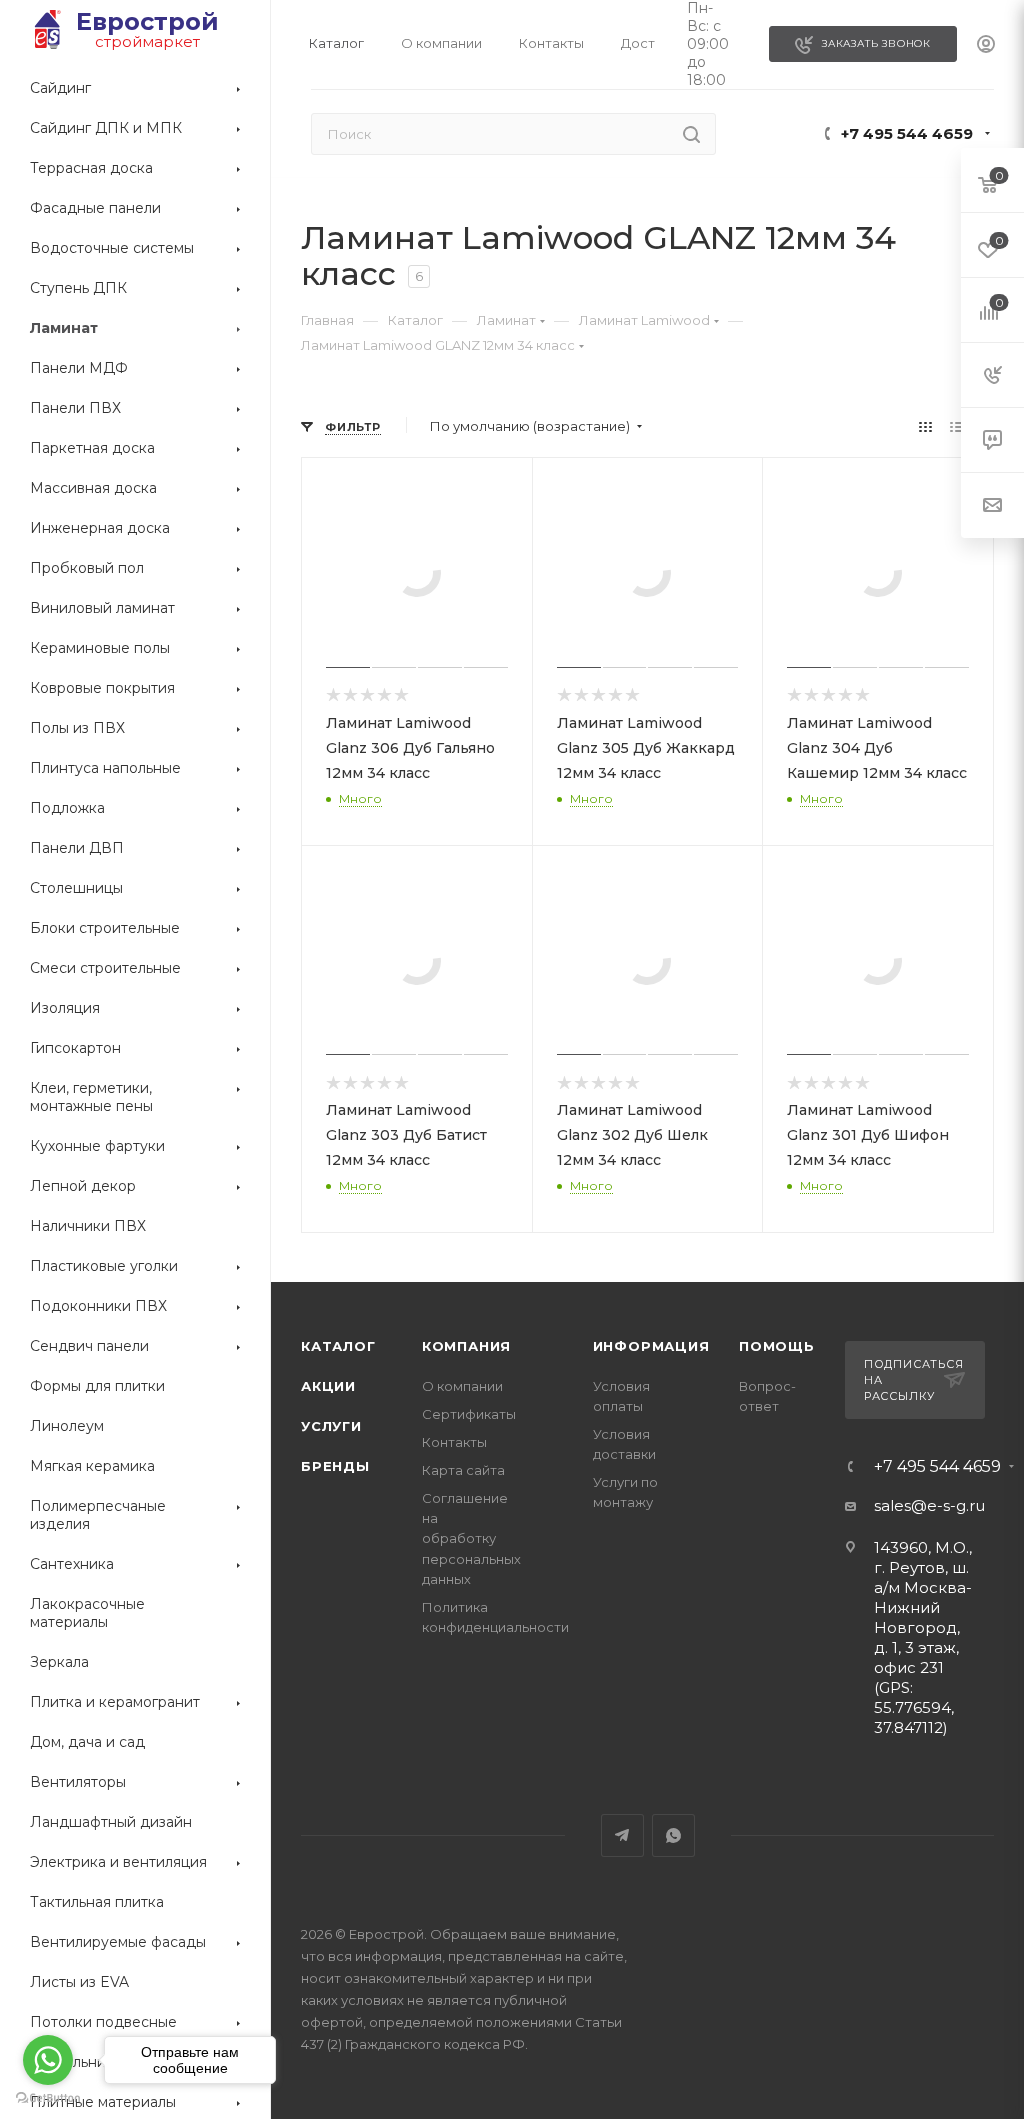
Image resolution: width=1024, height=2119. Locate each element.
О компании (462, 1386)
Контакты (454, 1442)
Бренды (335, 1466)
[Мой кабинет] (986, 45)
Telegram (622, 1835)
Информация (651, 1346)
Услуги (331, 1426)
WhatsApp (673, 1835)
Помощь (777, 1346)
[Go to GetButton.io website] (48, 2098)
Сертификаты (469, 1414)
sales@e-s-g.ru (929, 1505)
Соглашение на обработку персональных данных (471, 1538)
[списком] (956, 426)
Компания (466, 1346)
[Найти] (691, 134)
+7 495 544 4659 (907, 133)
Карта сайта (463, 1470)
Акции (328, 1386)
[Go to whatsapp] (48, 2060)
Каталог (338, 1346)
